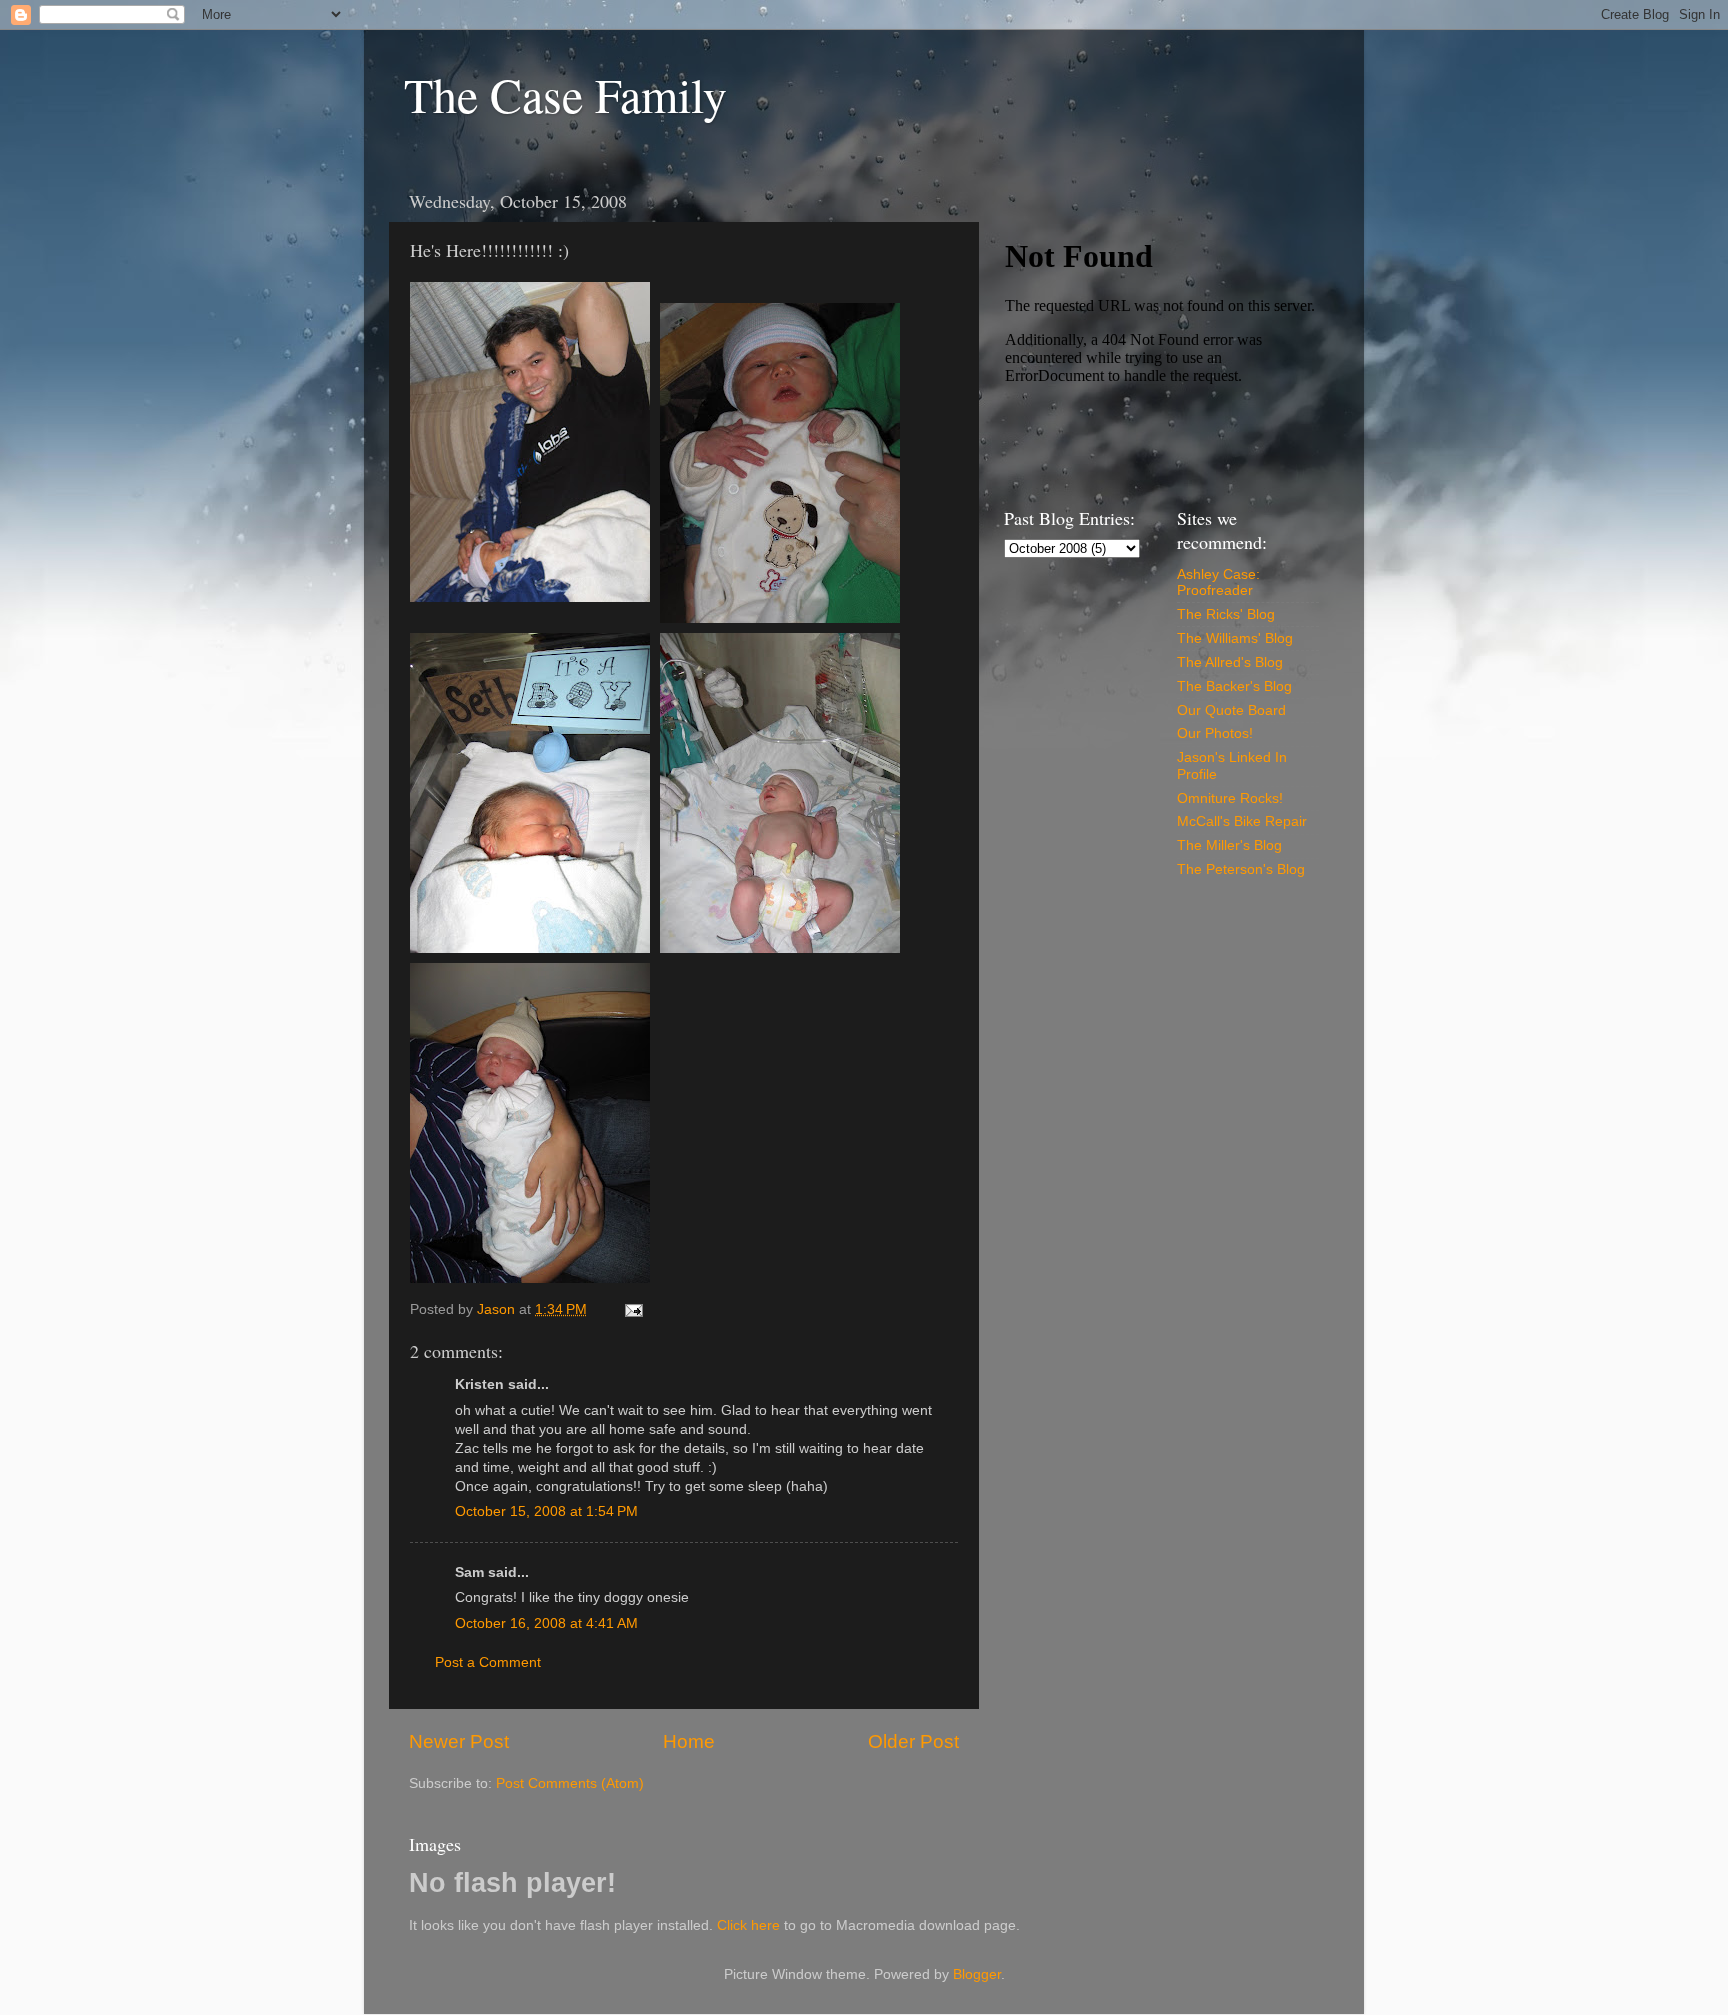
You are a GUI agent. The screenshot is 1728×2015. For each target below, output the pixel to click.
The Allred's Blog (1230, 662)
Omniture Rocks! (1230, 798)
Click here (748, 1925)
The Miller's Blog (1229, 845)
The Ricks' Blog (1226, 614)
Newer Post (459, 1741)
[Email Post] (632, 1309)
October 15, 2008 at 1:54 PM (546, 1511)
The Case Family (565, 94)
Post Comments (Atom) (570, 1783)
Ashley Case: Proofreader (1218, 582)
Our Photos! (1215, 733)
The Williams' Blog (1235, 638)
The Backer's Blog (1234, 686)
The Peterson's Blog (1241, 869)
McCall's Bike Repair (1242, 821)
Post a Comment (488, 1662)
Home (689, 1741)
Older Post (913, 1741)
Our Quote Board (1231, 710)
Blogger (977, 1974)
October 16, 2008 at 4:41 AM (546, 1623)
